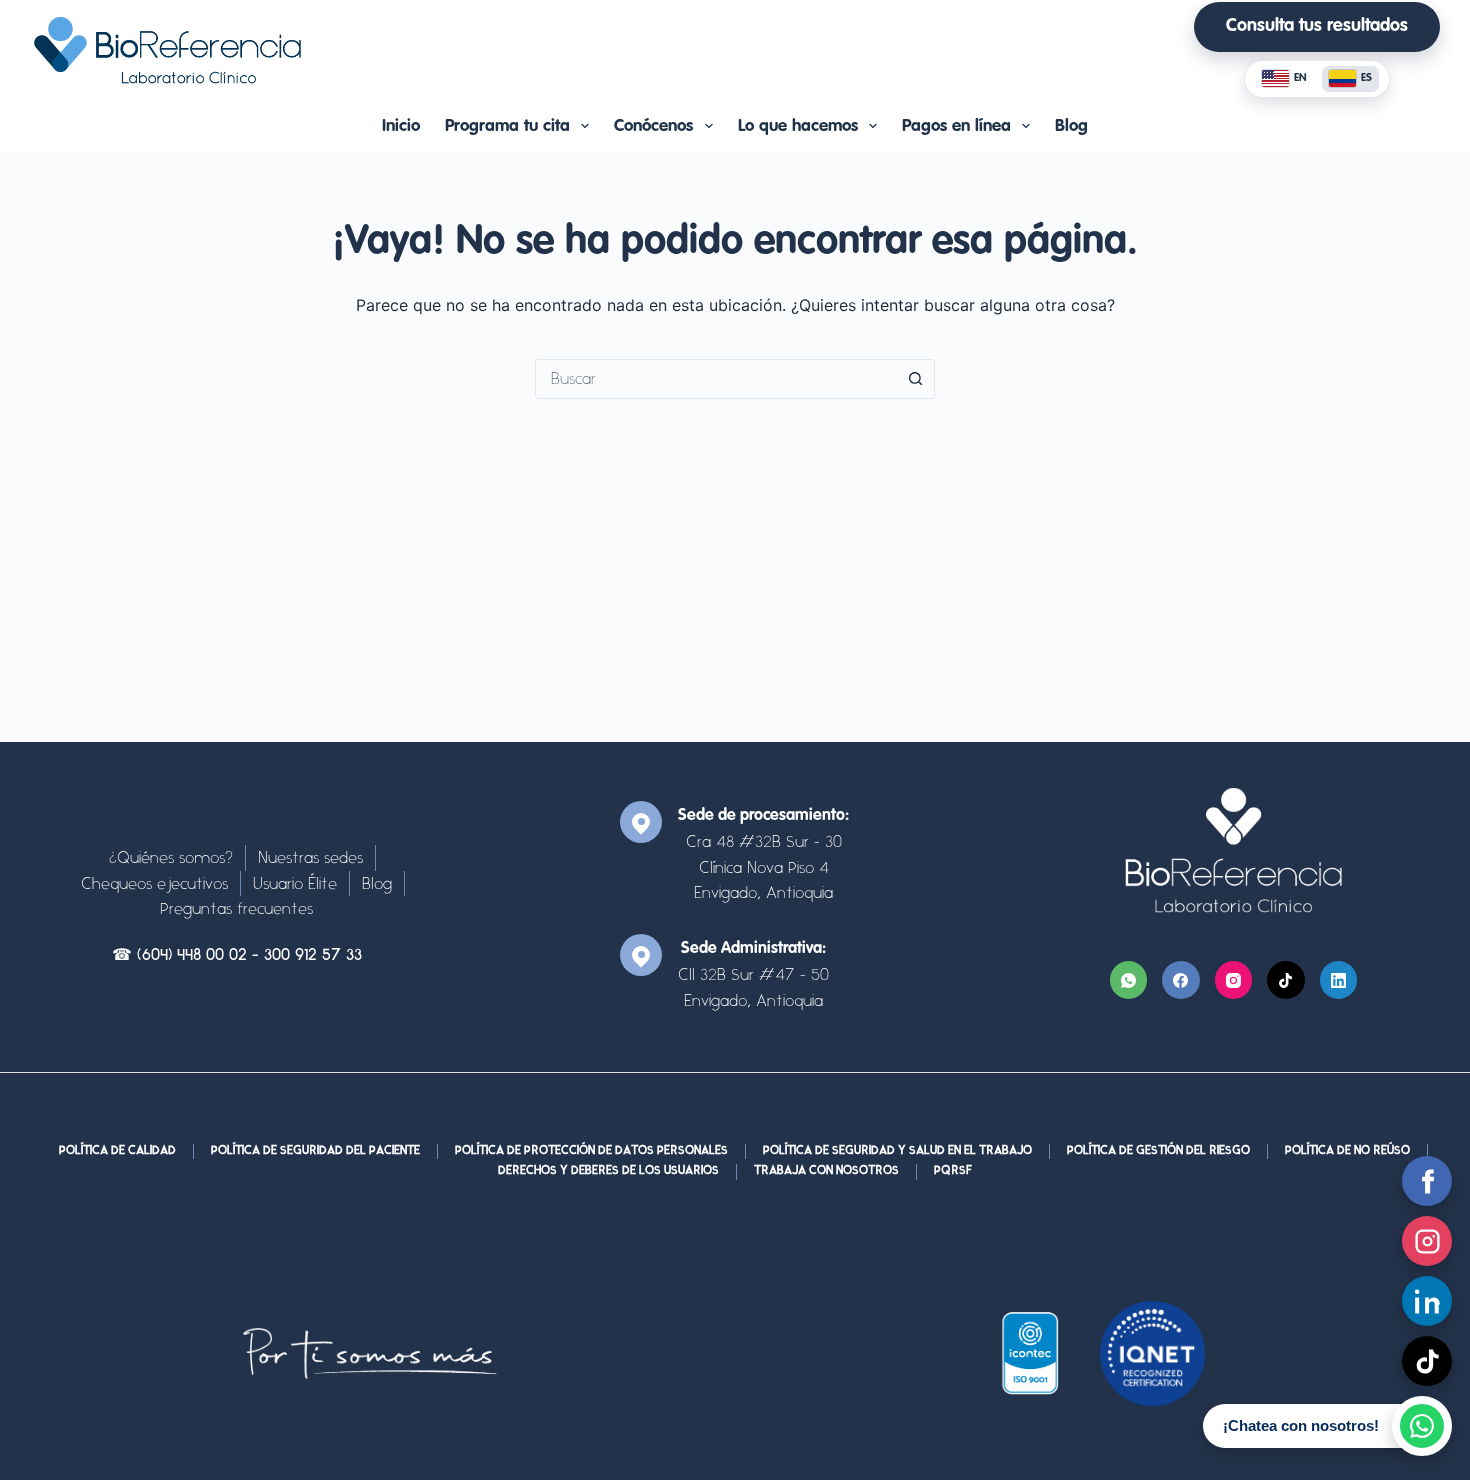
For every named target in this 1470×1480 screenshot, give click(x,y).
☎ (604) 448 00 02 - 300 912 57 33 (237, 956)
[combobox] (716, 379)
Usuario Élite (295, 883)
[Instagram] (1234, 980)
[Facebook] (1181, 980)
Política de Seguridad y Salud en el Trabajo (897, 1151)
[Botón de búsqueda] (915, 379)
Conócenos (653, 126)
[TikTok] (1286, 980)
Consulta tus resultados (1317, 26)
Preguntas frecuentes (236, 908)
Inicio (401, 126)
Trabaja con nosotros (826, 1171)
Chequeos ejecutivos (154, 883)
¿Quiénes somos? (171, 857)
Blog (1071, 126)
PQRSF (953, 1171)
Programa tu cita (507, 126)
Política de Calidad (117, 1151)
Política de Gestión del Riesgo (1158, 1151)
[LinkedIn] (1339, 980)
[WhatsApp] (1129, 980)
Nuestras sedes (310, 857)
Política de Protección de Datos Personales (591, 1151)
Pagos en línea (956, 126)
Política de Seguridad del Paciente (315, 1151)
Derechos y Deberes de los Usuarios (608, 1171)
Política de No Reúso (1347, 1151)
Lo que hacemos (798, 126)
